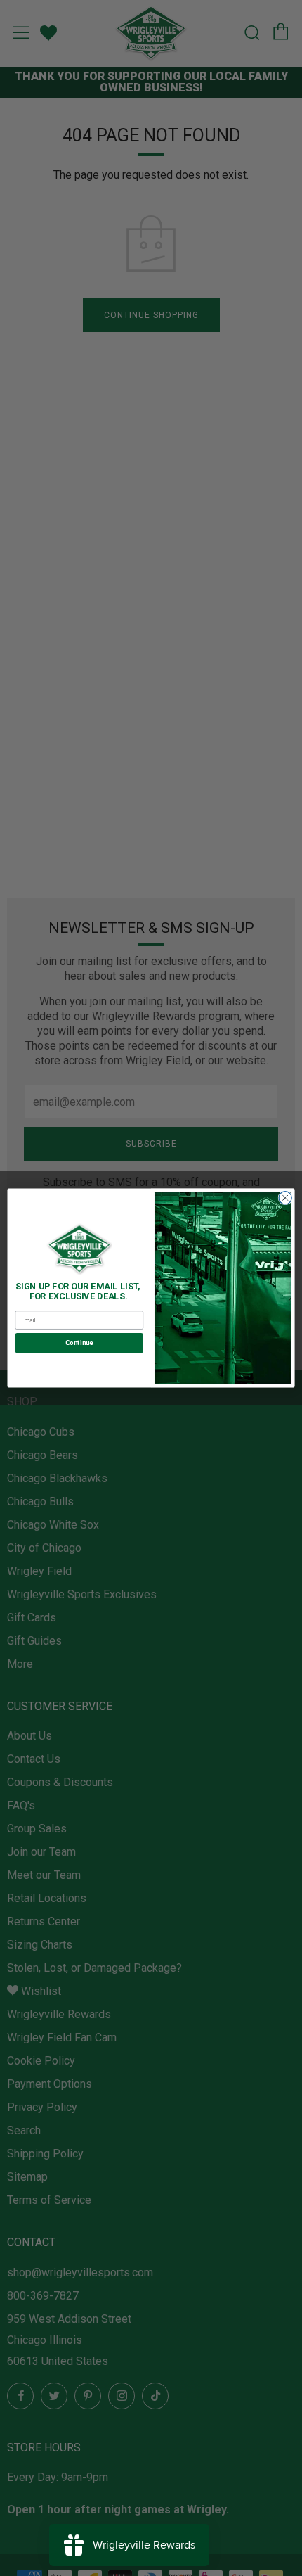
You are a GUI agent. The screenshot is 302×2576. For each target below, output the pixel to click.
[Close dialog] (285, 1198)
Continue (79, 1343)
